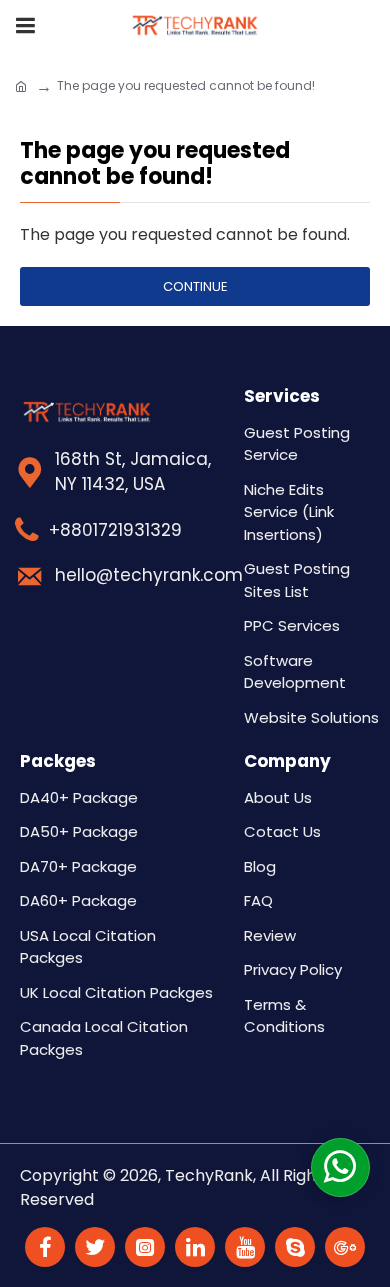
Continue (195, 286)
